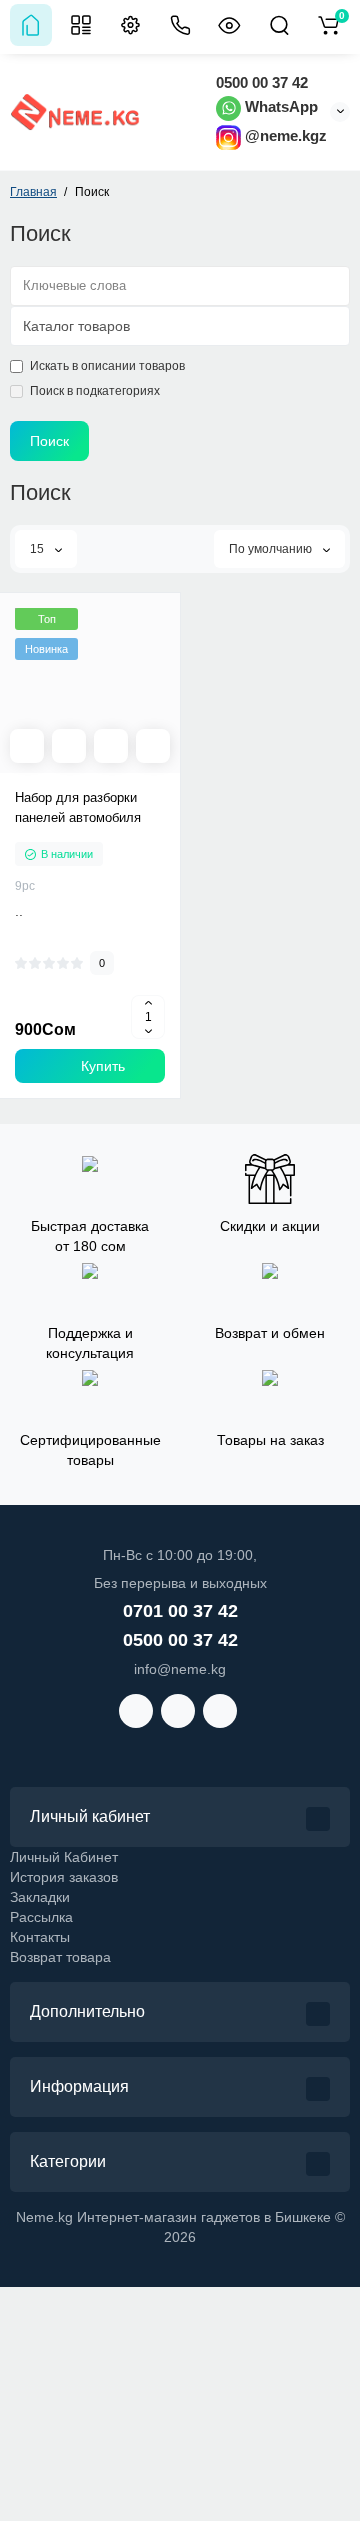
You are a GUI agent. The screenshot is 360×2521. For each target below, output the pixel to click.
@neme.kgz (284, 135)
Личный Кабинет (64, 1857)
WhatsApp (279, 106)
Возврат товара (60, 1957)
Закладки (40, 1897)
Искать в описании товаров (107, 366)
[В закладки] (153, 746)
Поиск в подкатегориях (95, 391)
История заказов (64, 1877)
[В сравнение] (111, 746)
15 (38, 549)
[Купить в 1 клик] (69, 746)
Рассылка (41, 1917)
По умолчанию (272, 549)
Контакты (40, 1937)
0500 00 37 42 (262, 82)
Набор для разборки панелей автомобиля (78, 807)
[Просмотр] (27, 746)
